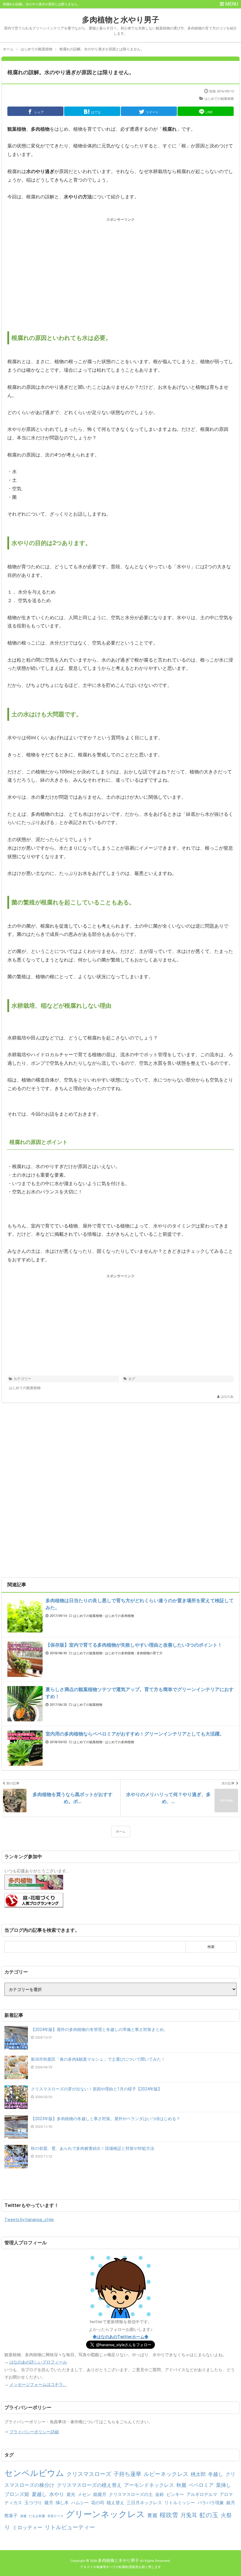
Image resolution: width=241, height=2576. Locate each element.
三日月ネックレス (144, 2503)
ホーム (121, 1832)
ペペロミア (201, 2485)
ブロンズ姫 (17, 2494)
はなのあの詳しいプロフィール (38, 2362)
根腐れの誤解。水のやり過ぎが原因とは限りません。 (71, 72)
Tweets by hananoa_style (29, 2220)
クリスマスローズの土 (131, 2494)
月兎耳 (189, 2515)
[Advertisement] (120, 269)
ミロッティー (27, 2527)
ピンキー (175, 2494)
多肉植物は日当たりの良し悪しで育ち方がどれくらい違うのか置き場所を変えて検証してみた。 (140, 1604)
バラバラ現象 (211, 2503)
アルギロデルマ (202, 2494)
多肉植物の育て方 (150, 1653)
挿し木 (62, 2503)
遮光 (71, 2494)
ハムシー (80, 2503)
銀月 (231, 2503)
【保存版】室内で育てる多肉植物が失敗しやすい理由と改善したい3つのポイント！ (134, 1645)
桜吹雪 (169, 2515)
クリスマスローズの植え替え (89, 2485)
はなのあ (227, 1397)
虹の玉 (209, 2515)
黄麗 (152, 2515)
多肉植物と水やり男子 (121, 20)
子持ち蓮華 (127, 2474)
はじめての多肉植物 (119, 1616)
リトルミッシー (180, 2503)
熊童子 (11, 2516)
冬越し (216, 2474)
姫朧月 (100, 2494)
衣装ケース (55, 2516)
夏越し (39, 2494)
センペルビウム (34, 2473)
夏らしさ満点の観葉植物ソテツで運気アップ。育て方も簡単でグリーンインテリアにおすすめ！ (140, 1693)
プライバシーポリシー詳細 (34, 2432)
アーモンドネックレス (149, 2485)
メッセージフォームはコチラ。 (38, 2384)
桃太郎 (198, 2474)
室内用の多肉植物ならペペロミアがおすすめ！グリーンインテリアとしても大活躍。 (135, 1734)
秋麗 (181, 2485)
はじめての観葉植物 (219, 99)
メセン (84, 2494)
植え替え (116, 2503)
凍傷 (23, 2516)
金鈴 (160, 2494)
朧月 (49, 2503)
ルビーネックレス (166, 2474)
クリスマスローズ (89, 2474)
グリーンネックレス (105, 2514)
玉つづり (33, 2503)
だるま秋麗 (37, 2516)
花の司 (98, 2503)
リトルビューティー (70, 2527)
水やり (57, 2494)
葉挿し (224, 2485)
